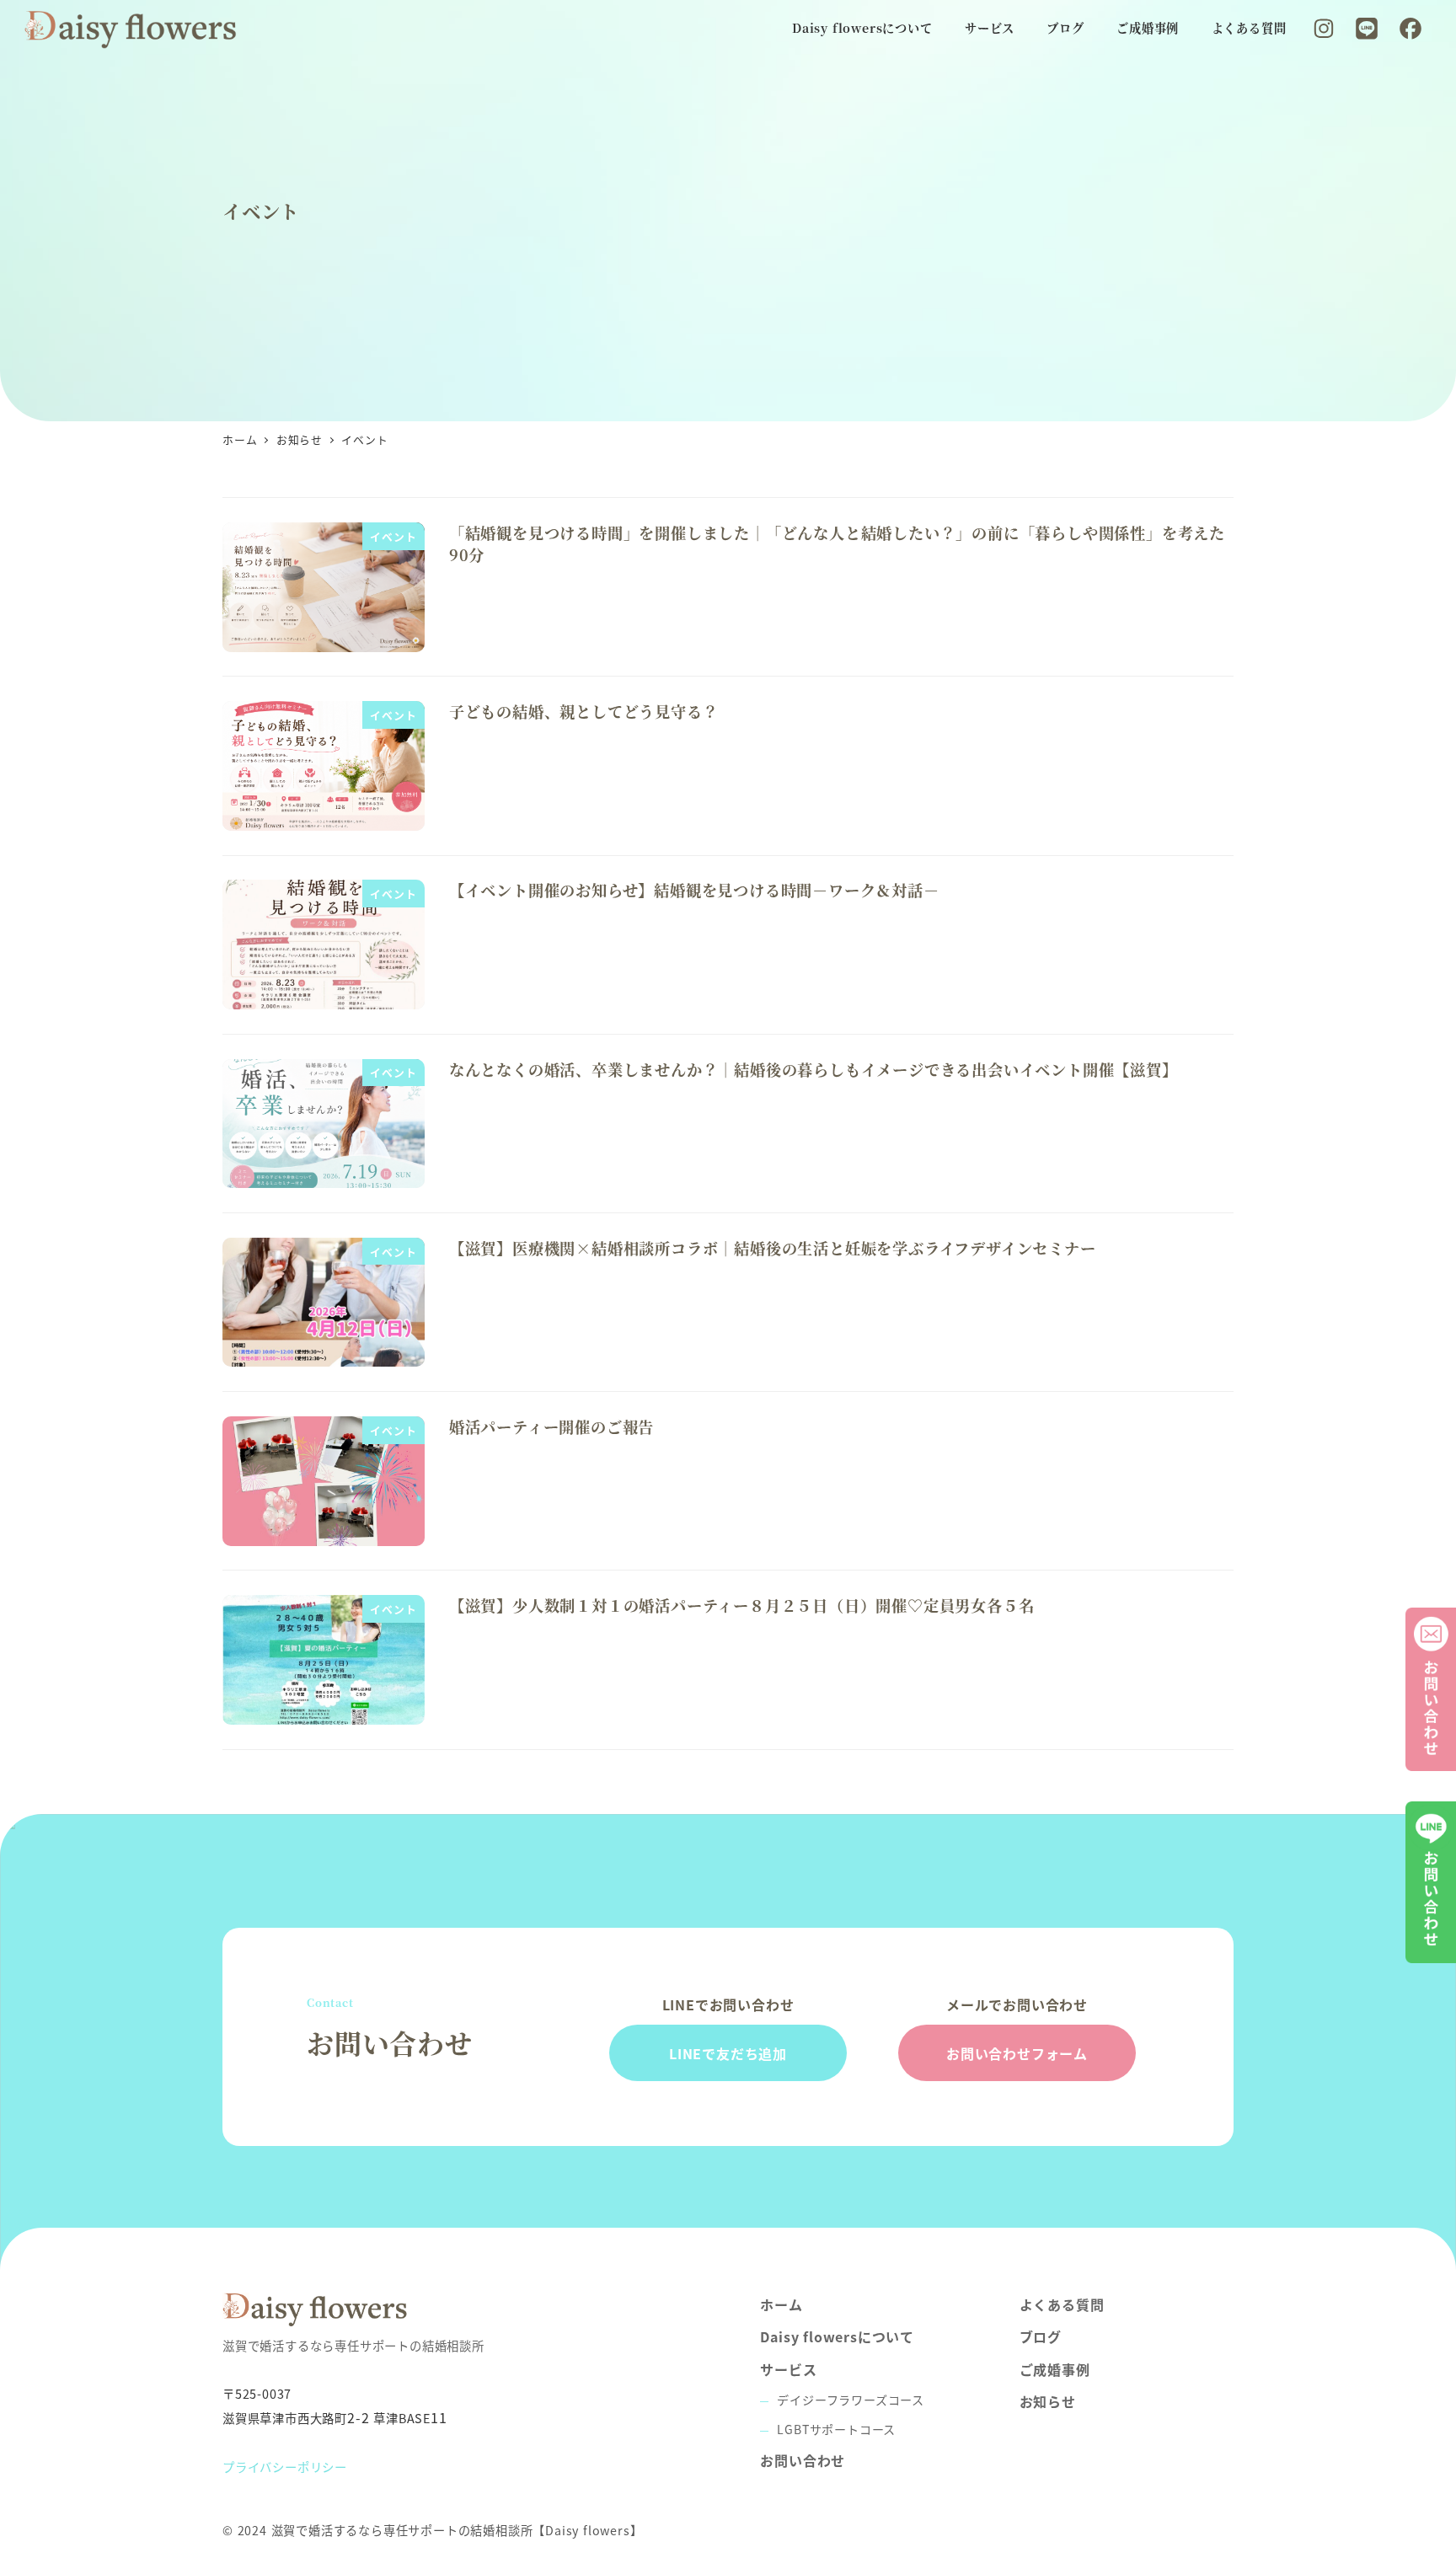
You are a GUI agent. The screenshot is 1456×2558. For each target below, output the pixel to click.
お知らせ (1048, 2401)
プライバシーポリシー (285, 2467)
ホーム (781, 2304)
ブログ (1041, 2336)
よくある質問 (1062, 2304)
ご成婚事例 (1055, 2369)
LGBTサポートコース (836, 2429)
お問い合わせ (803, 2460)
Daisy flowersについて (837, 2336)
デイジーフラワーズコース (851, 2400)
